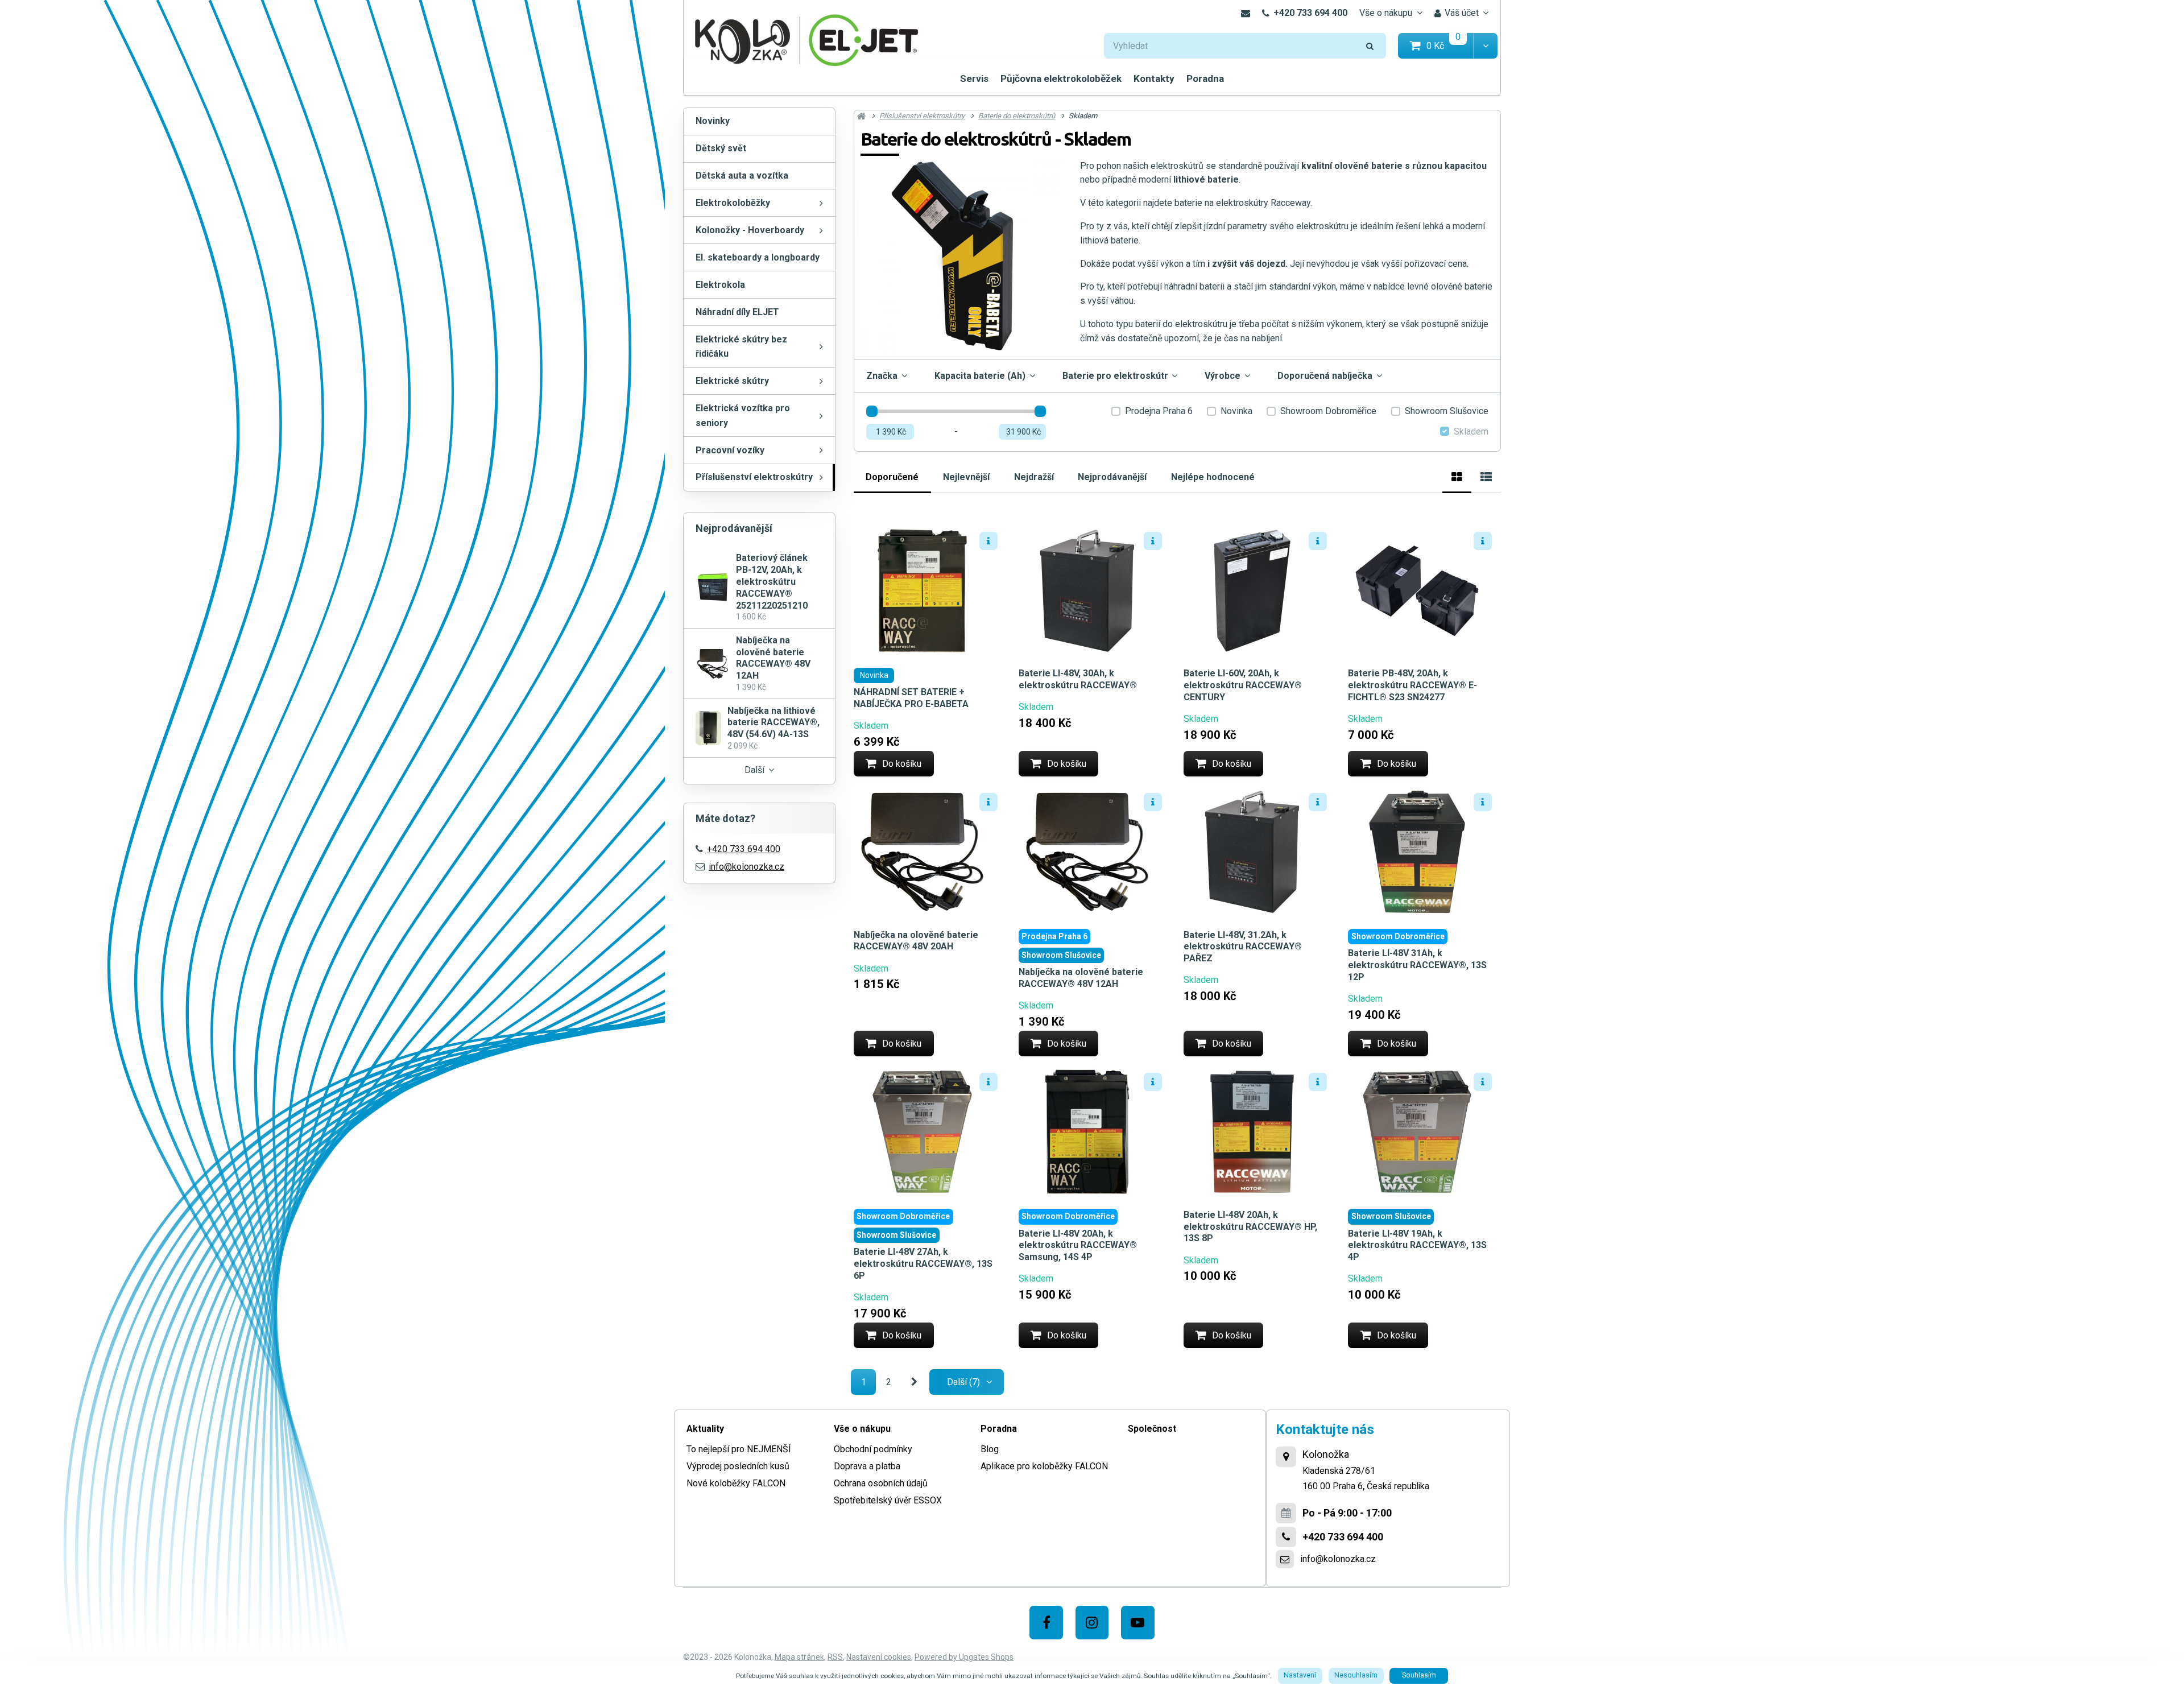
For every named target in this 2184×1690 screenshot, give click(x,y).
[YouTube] (1138, 1623)
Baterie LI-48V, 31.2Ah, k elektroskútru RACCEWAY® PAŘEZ (1243, 947)
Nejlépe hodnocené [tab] (1213, 477)
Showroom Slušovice (1447, 411)
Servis (974, 78)
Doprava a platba (867, 1466)
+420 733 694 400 (1310, 13)
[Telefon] (1286, 1537)
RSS (835, 1657)
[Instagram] (1092, 1623)
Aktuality (705, 1429)
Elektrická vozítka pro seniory (743, 416)
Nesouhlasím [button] (1356, 1675)
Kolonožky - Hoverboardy (750, 230)
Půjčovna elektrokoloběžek (1061, 78)
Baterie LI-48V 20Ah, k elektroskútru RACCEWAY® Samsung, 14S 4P (1078, 1245)
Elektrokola (720, 285)
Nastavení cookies (879, 1657)
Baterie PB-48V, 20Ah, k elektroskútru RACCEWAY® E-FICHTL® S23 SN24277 (1412, 685)
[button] (1485, 46)
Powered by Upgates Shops (964, 1657)
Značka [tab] (882, 376)
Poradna (1205, 78)
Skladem (1471, 431)
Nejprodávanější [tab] (1112, 477)
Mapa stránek (799, 1657)
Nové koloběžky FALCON (736, 1483)
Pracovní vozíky (730, 450)
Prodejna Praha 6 (1159, 411)
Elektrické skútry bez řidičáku (741, 347)
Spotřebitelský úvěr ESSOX (888, 1500)
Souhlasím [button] (1419, 1675)
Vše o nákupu (1386, 13)
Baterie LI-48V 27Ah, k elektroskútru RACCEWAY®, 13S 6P (923, 1264)
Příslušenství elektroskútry (754, 477)
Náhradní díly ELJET (737, 312)
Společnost (1152, 1429)
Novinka (1236, 411)
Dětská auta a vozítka (742, 175)
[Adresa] (1286, 1457)
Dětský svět (721, 148)
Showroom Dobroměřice (1328, 411)
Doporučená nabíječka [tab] (1325, 376)
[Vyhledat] (1370, 46)
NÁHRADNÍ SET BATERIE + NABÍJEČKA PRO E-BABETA (911, 698)
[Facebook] (1046, 1623)
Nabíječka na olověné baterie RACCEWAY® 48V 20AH (916, 941)
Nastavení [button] (1300, 1675)
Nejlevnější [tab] (966, 477)
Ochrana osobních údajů (881, 1483)
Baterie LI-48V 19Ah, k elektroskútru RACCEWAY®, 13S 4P (1417, 1245)
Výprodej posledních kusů (738, 1466)
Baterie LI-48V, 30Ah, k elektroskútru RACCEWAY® (1078, 679)
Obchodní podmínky (873, 1449)
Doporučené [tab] (892, 477)
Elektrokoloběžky (733, 203)
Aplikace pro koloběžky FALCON (1044, 1466)
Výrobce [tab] (1223, 376)
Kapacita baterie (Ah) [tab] (980, 376)
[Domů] (806, 39)
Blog (990, 1449)
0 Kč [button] (1450, 45)
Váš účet (1462, 13)
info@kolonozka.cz (746, 867)
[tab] (1457, 475)
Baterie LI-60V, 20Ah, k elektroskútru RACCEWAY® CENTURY (1243, 685)
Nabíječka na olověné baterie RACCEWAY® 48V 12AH (1081, 978)
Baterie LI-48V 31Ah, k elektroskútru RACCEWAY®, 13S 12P (1417, 965)
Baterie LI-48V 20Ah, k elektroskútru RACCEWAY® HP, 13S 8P (1250, 1227)
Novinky (713, 121)
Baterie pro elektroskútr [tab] (1115, 376)
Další (754, 770)
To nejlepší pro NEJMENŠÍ (739, 1449)
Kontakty (1154, 78)
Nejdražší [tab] (1034, 477)
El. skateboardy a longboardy (758, 257)
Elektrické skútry (732, 381)
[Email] (1245, 13)
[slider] (872, 411)
